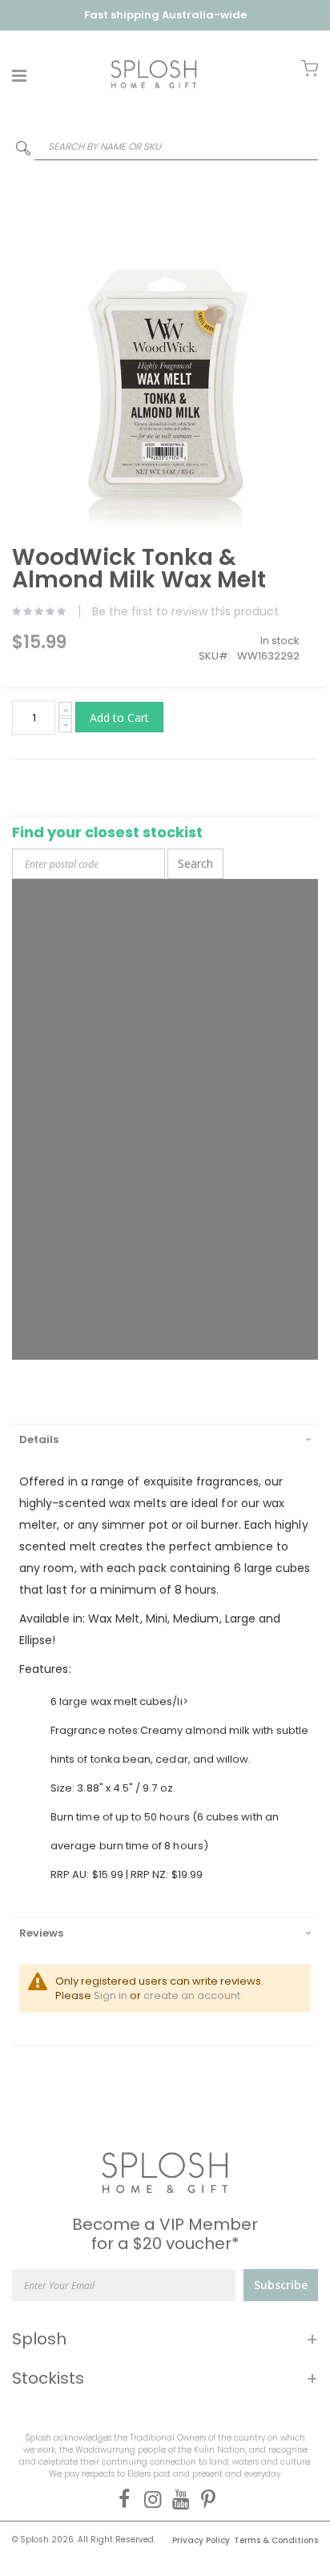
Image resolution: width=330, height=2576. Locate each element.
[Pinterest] (205, 2499)
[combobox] (165, 146)
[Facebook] (121, 2499)
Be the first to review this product (185, 611)
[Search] (23, 151)
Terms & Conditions (276, 2540)
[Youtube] (177, 2499)
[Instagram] (149, 2499)
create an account (192, 1995)
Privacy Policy (201, 2540)
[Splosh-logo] (154, 74)
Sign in (111, 1995)
